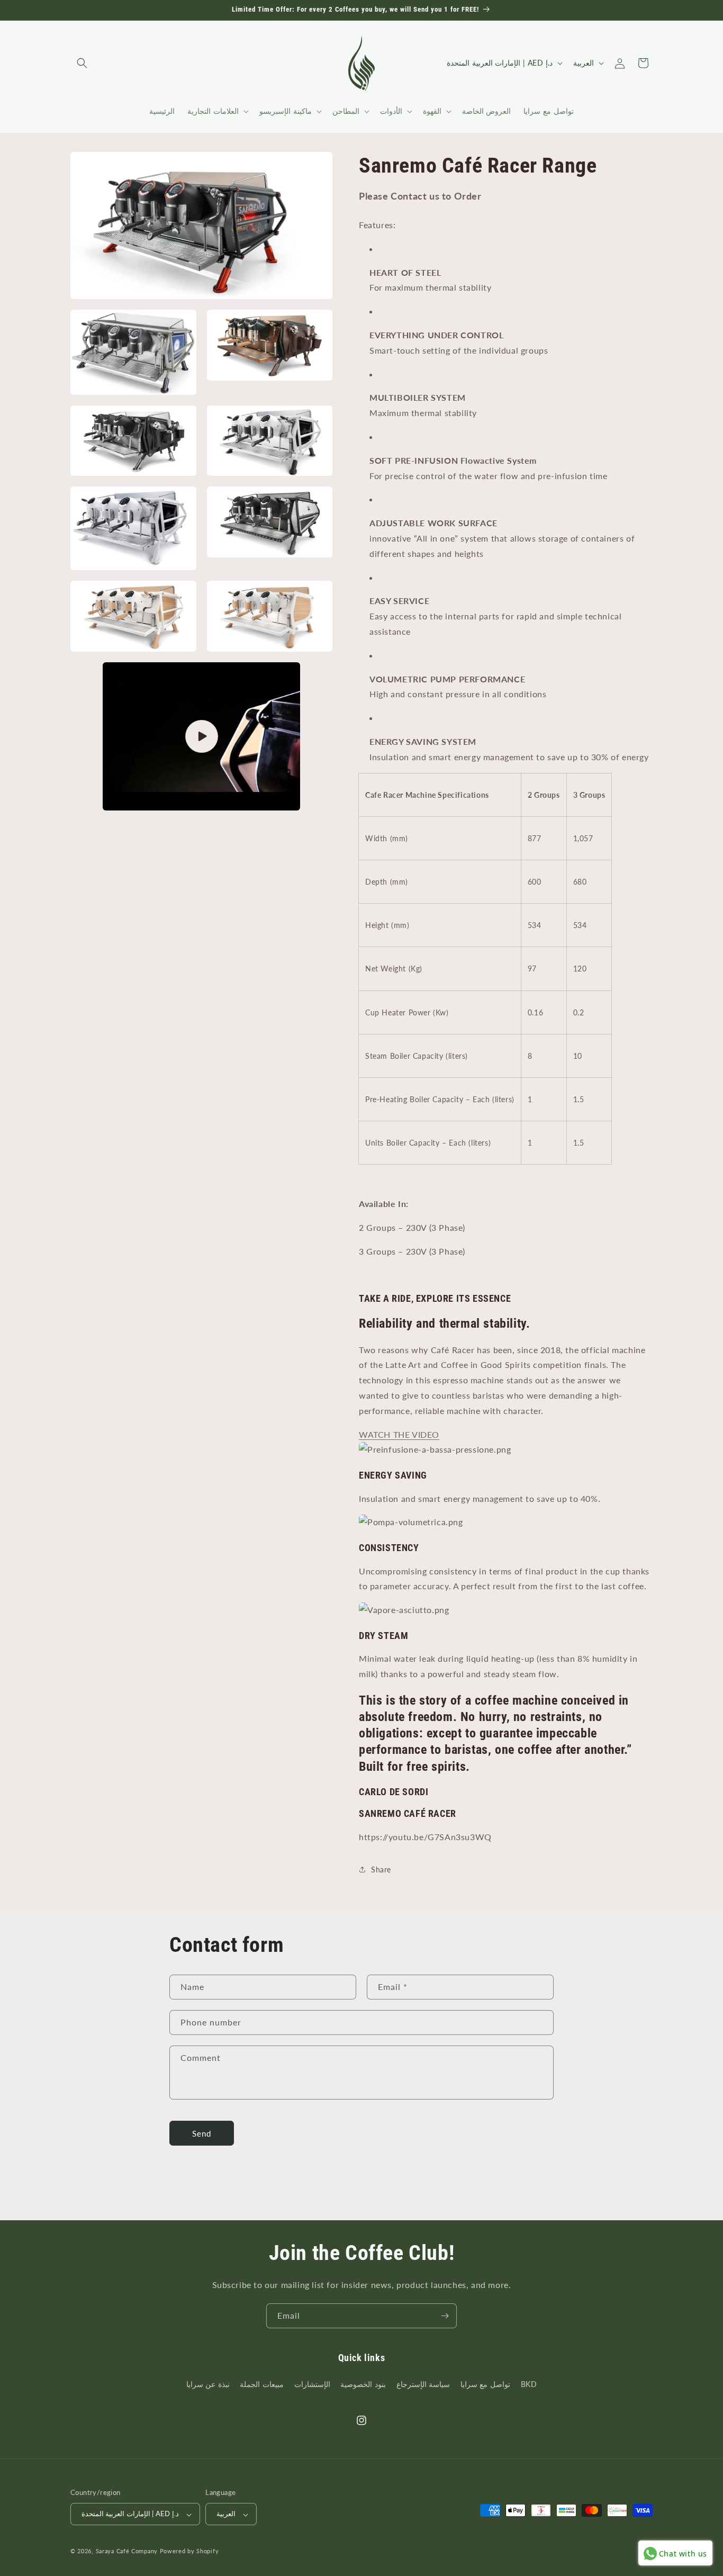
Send (202, 2133)
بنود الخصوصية (363, 2384)
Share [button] (381, 1870)
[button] (82, 63)
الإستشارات (312, 2384)
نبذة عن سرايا (208, 2384)
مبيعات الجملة (262, 2384)
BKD (529, 2384)
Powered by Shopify (189, 2551)
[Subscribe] (445, 2316)
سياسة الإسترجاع (423, 2384)
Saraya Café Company (127, 2551)
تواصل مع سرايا (485, 2384)
